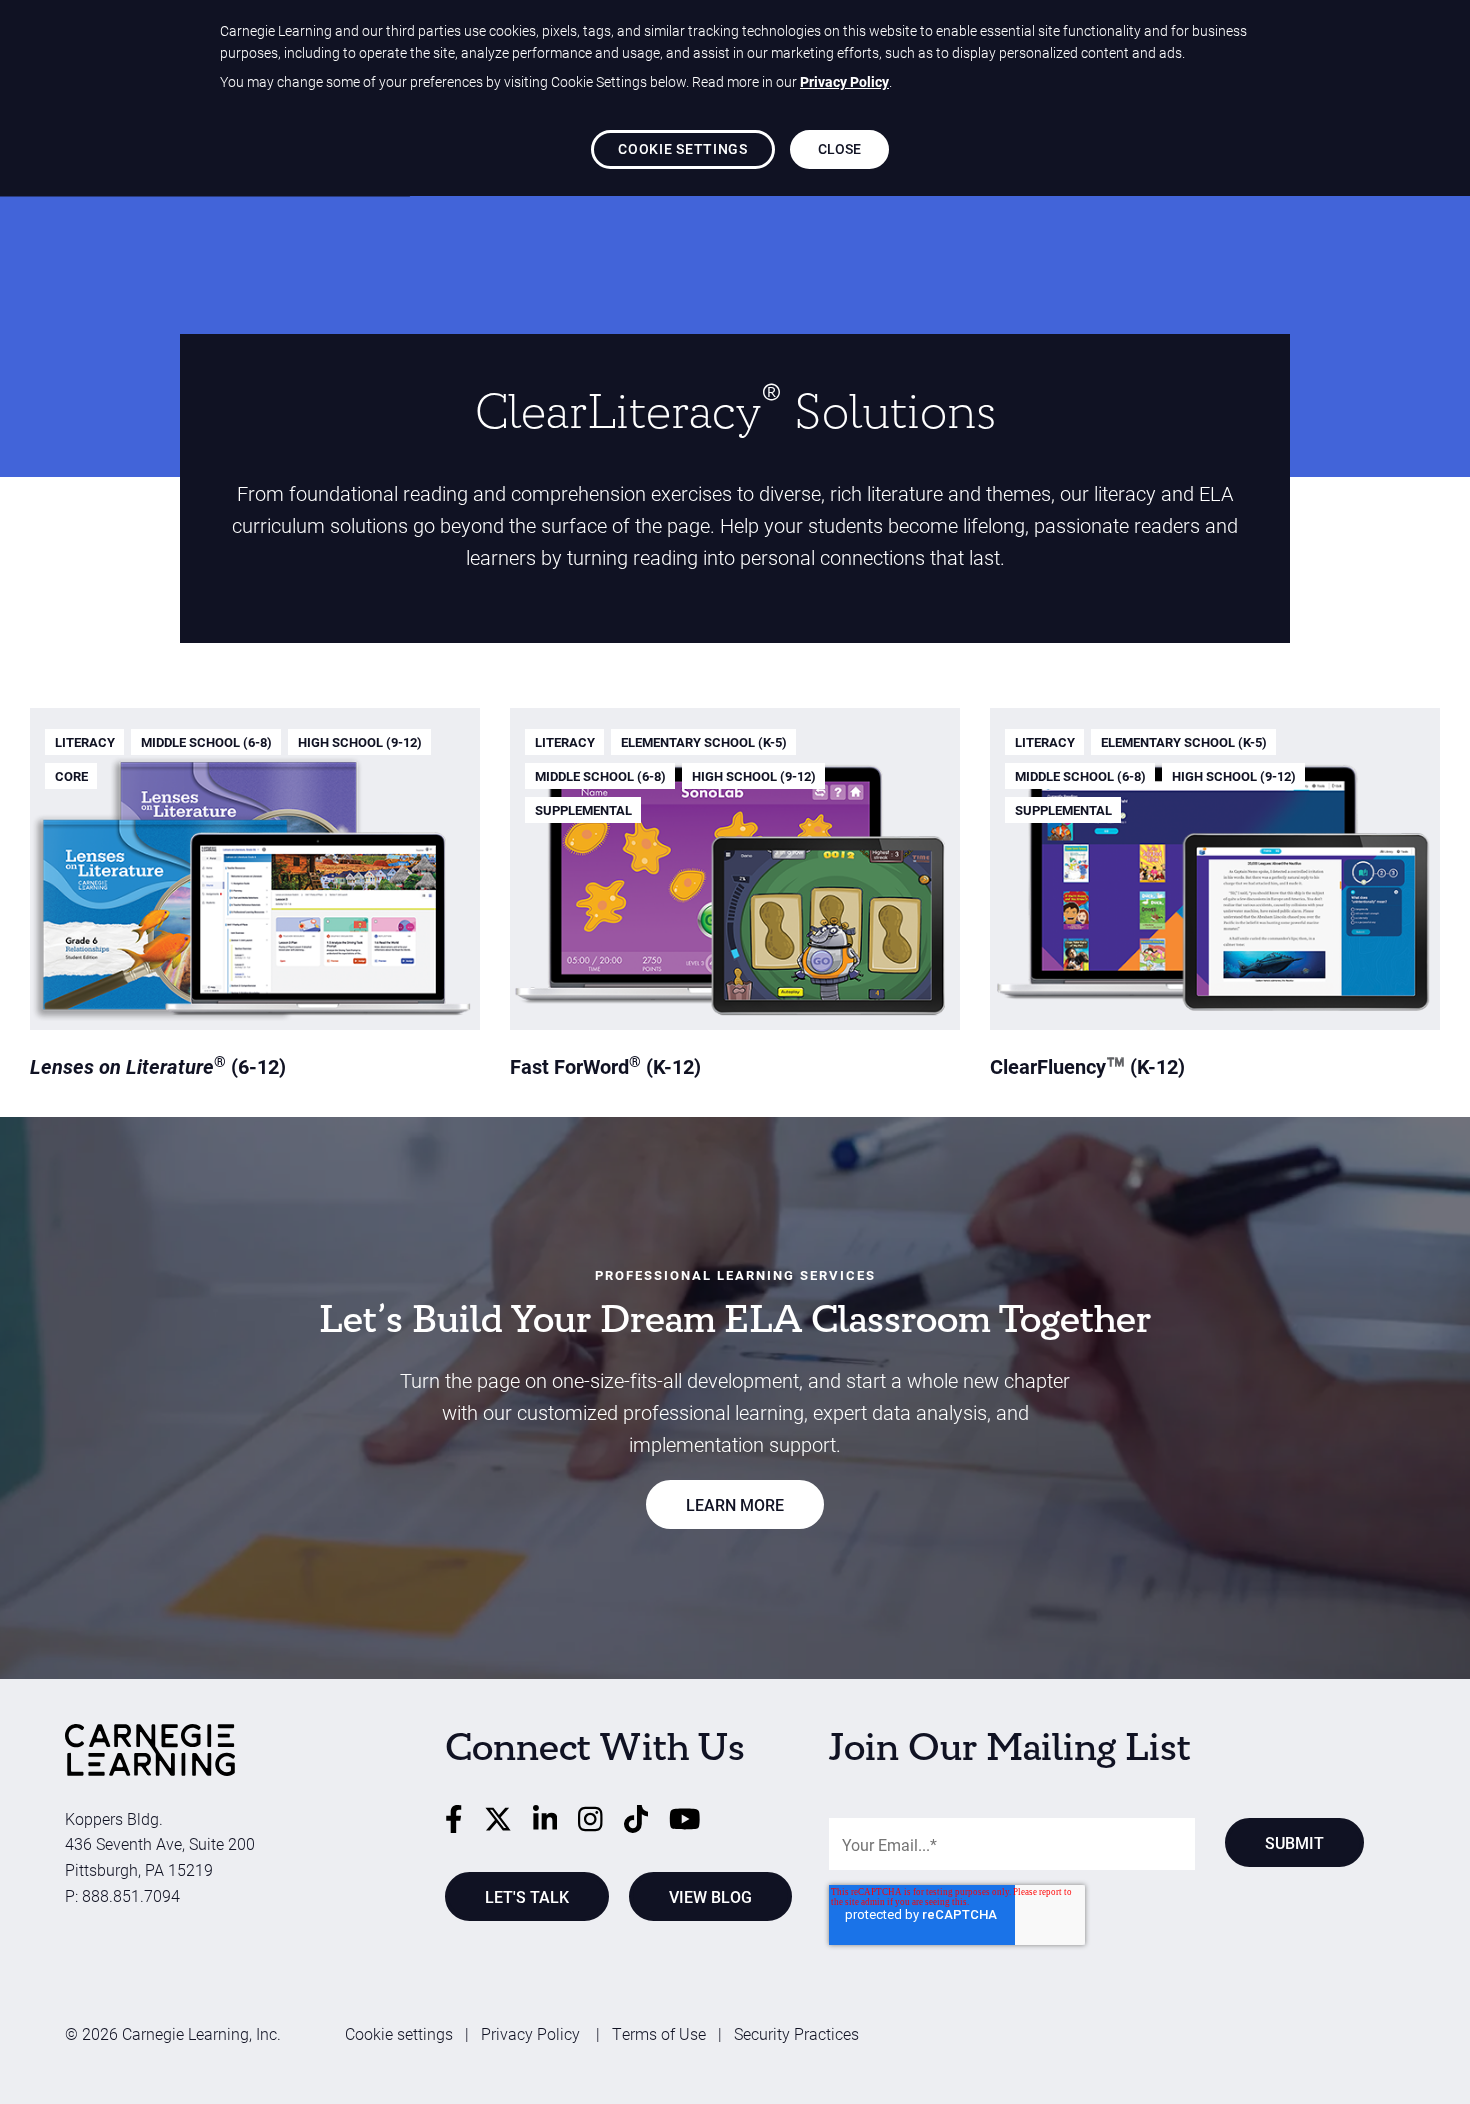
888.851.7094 (131, 1895)
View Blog (710, 1896)
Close (840, 148)
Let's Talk (527, 1896)
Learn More (735, 1504)
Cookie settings (399, 2033)
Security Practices (796, 2033)
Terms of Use (659, 2033)
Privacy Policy (532, 2033)
